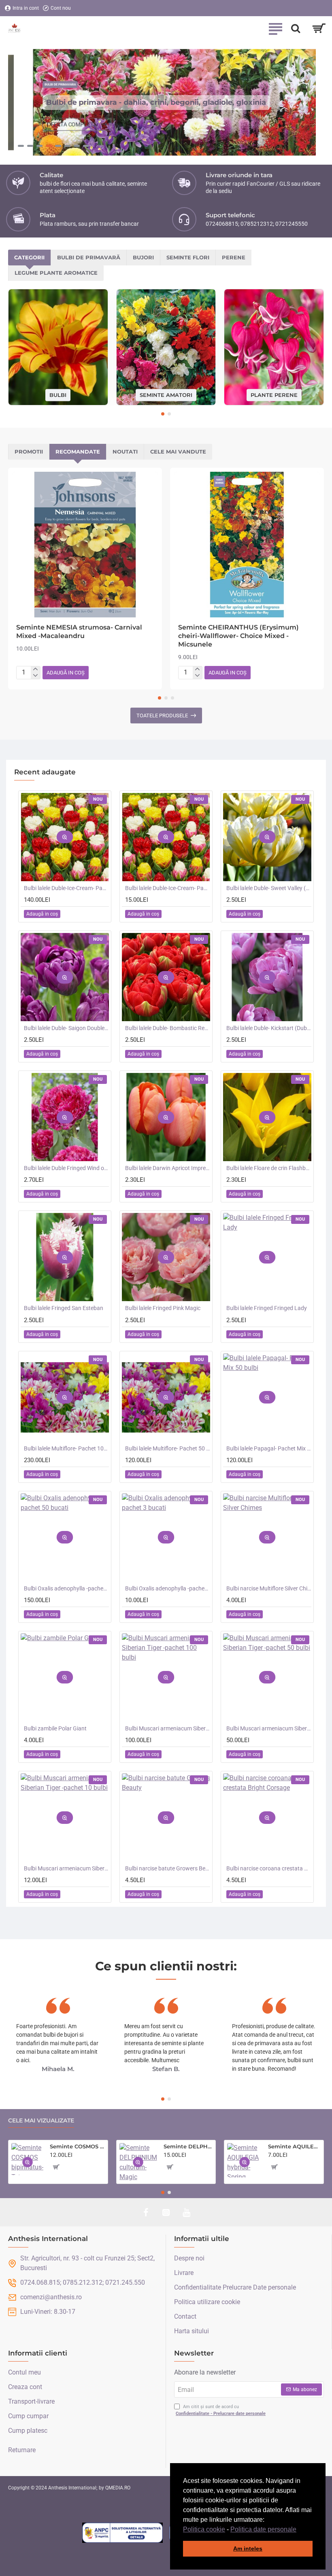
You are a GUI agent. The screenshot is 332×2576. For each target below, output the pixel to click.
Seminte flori (188, 257)
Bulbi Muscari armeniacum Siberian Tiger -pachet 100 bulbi (168, 1728)
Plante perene (274, 394)
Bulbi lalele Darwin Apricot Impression (168, 1168)
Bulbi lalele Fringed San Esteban (64, 1308)
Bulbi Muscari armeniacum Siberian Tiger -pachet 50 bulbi (269, 1728)
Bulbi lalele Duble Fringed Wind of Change (66, 1168)
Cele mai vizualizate (41, 2121)
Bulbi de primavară (89, 257)
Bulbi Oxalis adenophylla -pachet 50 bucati (66, 1588)
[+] (35, 670)
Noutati (125, 452)
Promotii (29, 452)
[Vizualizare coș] (319, 28)
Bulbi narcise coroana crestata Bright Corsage (269, 1868)
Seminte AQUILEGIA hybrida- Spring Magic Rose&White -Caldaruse (294, 2146)
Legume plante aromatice (56, 273)
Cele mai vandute (178, 452)
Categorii (29, 257)
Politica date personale (263, 2529)
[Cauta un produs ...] (296, 28)
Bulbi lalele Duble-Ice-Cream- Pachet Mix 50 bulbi (66, 888)
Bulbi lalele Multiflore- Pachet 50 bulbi (168, 1448)
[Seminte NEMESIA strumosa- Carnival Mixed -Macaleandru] (85, 545)
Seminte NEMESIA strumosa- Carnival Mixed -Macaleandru (79, 632)
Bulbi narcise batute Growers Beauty (168, 1868)
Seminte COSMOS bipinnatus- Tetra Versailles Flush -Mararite (77, 2146)
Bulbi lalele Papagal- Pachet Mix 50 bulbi (269, 1448)
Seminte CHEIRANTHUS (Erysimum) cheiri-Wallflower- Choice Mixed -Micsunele (238, 636)
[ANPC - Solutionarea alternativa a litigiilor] (123, 2533)
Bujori (143, 257)
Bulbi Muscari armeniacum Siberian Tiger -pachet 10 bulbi (66, 1868)
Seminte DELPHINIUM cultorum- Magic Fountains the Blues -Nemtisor (188, 2146)
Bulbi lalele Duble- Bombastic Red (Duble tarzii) (168, 1028)
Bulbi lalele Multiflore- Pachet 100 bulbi (66, 1448)
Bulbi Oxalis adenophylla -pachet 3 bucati (168, 1588)
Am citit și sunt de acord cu (221, 2410)
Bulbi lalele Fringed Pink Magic (163, 1308)
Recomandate (78, 452)
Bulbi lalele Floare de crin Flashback (269, 1168)
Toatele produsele (162, 716)
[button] (299, 2530)
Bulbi (58, 394)
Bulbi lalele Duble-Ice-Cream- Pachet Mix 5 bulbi (168, 888)
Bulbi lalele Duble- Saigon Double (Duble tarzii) (66, 1028)
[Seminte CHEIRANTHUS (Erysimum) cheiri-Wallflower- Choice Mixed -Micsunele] (247, 545)
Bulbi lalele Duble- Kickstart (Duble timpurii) (269, 1028)
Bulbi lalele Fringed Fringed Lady (267, 1308)
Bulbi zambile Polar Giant (55, 1728)
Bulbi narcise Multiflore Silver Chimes (269, 1588)
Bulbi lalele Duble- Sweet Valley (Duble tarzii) (269, 888)
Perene (234, 257)
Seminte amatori (166, 394)
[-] (35, 676)
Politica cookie (204, 2529)
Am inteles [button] (248, 2548)
